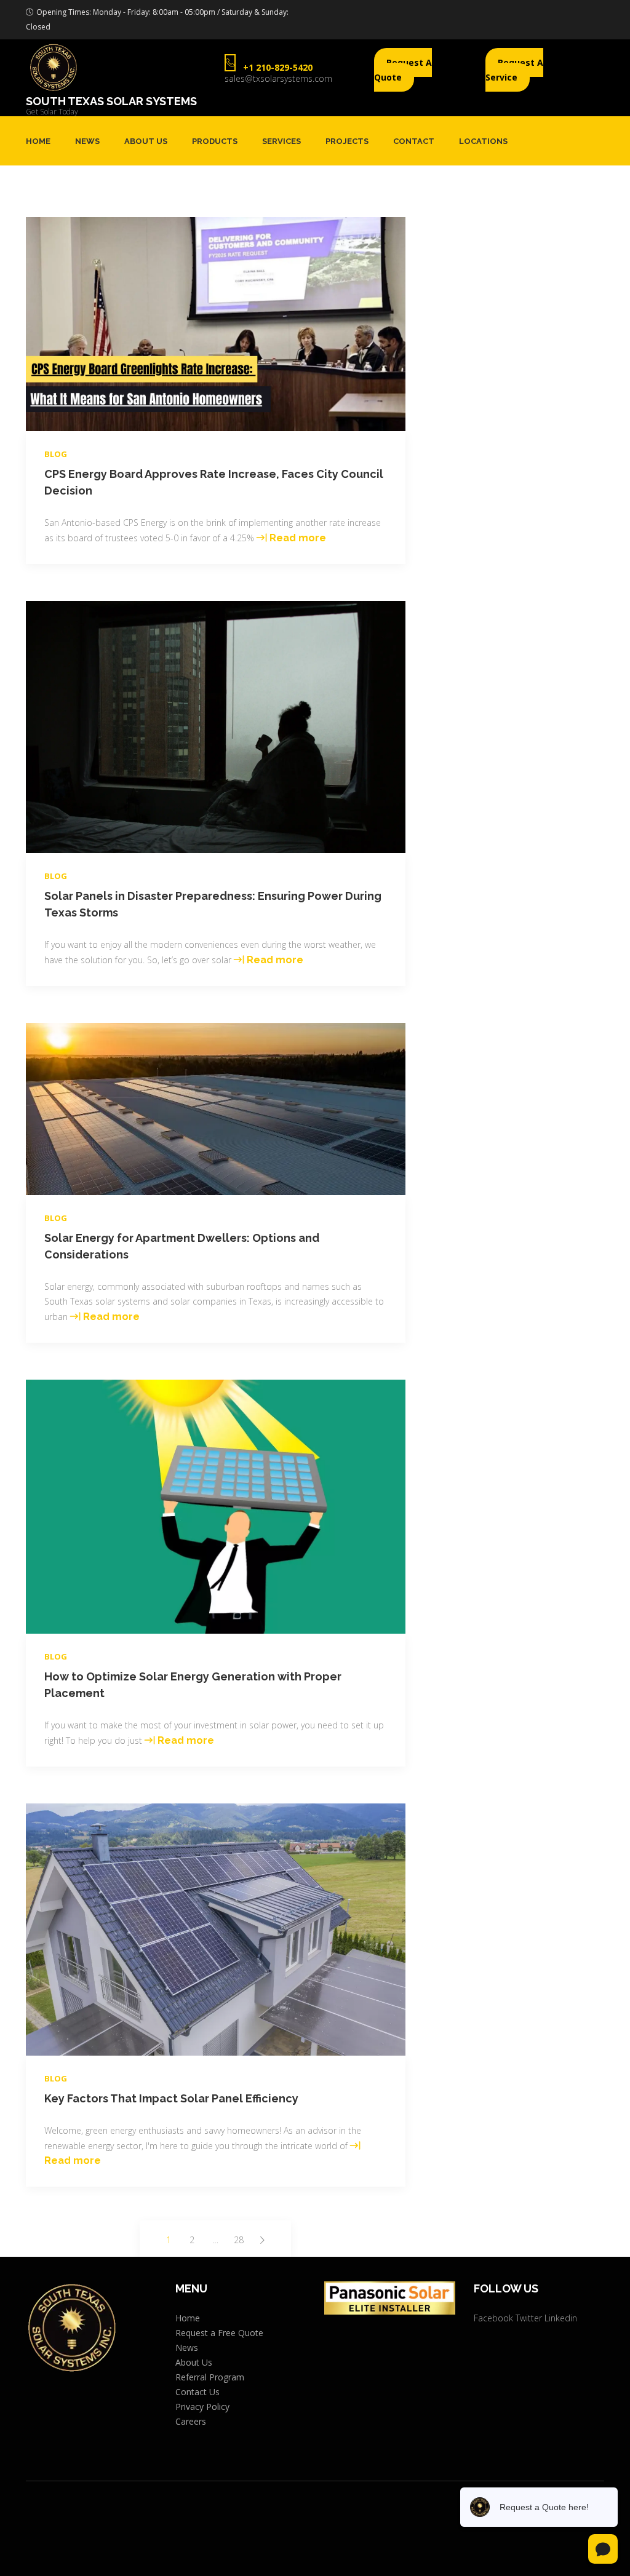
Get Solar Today (52, 112)
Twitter (529, 2318)
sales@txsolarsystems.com (278, 78)
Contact (414, 141)
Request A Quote (403, 70)
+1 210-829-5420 (278, 67)
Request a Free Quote (219, 2333)
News (87, 141)
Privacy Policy (202, 2407)
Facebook (493, 2318)
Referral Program (210, 2377)
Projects (347, 141)
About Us (146, 141)
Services (281, 141)
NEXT (262, 2240)
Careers (191, 2421)
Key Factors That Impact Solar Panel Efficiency (171, 2098)
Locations (483, 141)
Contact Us (197, 2392)
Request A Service (514, 70)
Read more (298, 538)
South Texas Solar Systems (111, 101)
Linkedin (561, 2318)
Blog (56, 454)
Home (38, 141)
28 (240, 2241)
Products (215, 141)
